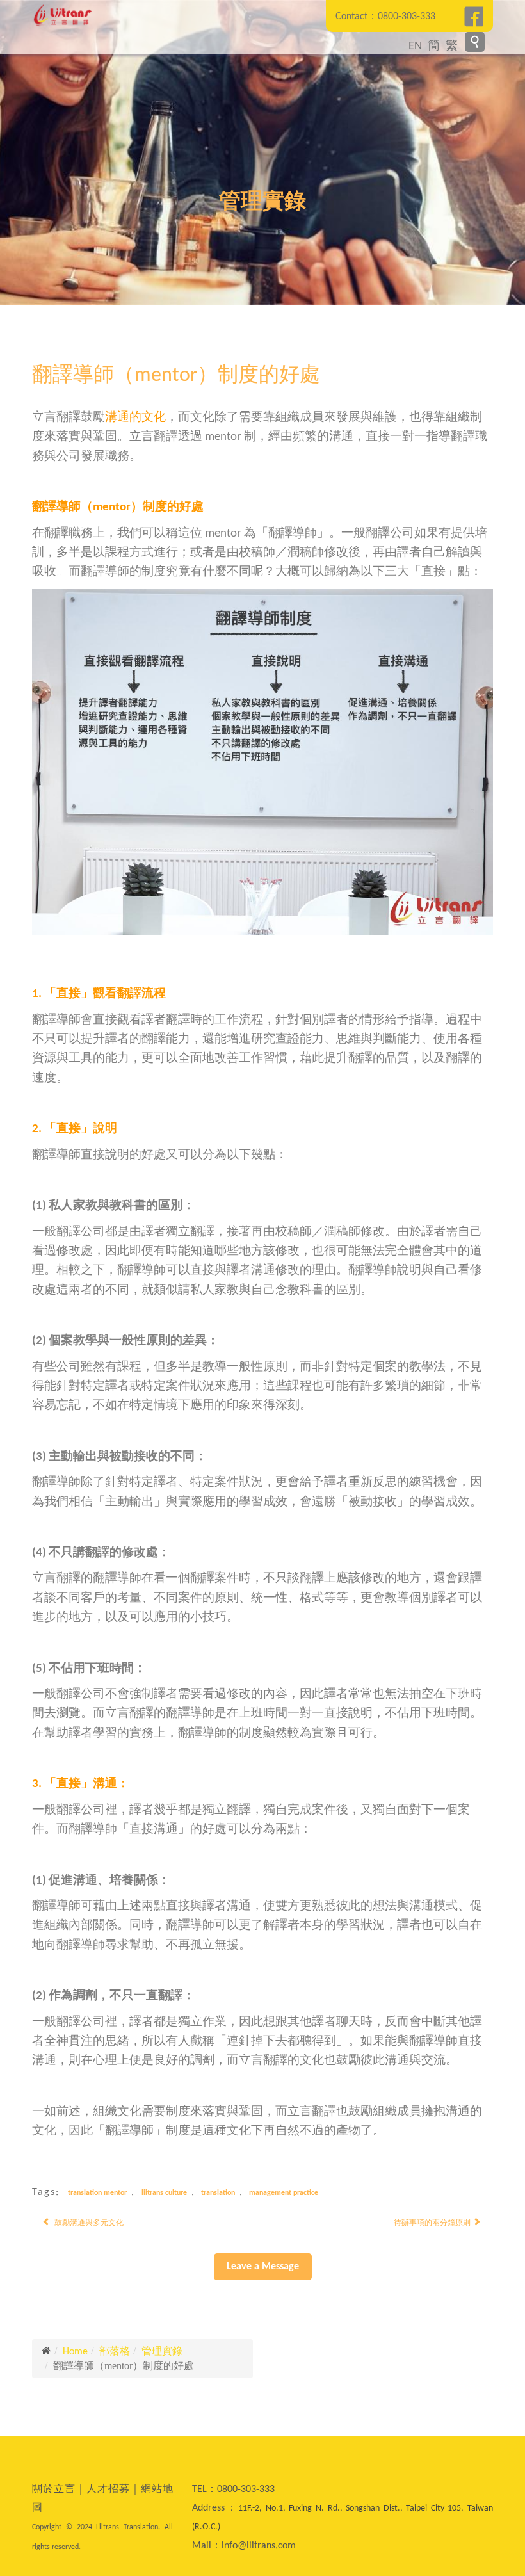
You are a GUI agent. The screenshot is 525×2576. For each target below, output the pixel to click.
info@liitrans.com (259, 2546)
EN (415, 46)
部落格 (115, 2352)
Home (75, 2352)
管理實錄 (162, 2352)
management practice (284, 2193)
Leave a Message (263, 2267)
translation (218, 2193)
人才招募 (108, 2490)
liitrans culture (164, 2193)
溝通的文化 (135, 418)
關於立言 (54, 2490)
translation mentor (97, 2193)
